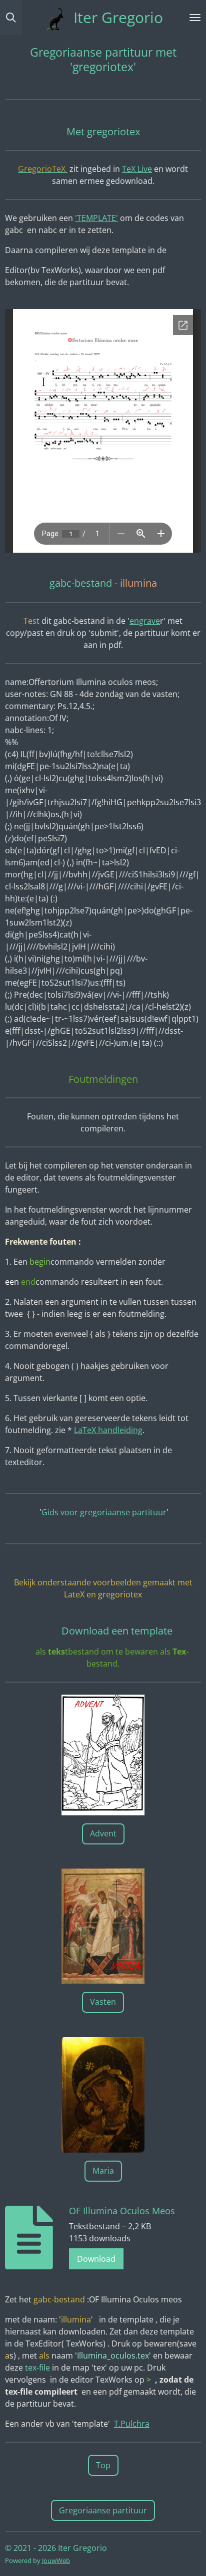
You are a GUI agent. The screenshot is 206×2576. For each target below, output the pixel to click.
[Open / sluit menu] (195, 18)
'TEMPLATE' (96, 218)
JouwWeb (56, 2560)
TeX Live (137, 169)
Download (96, 2259)
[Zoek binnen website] (11, 18)
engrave (145, 621)
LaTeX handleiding (108, 1430)
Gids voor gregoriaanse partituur (104, 1512)
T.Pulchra (132, 2424)
